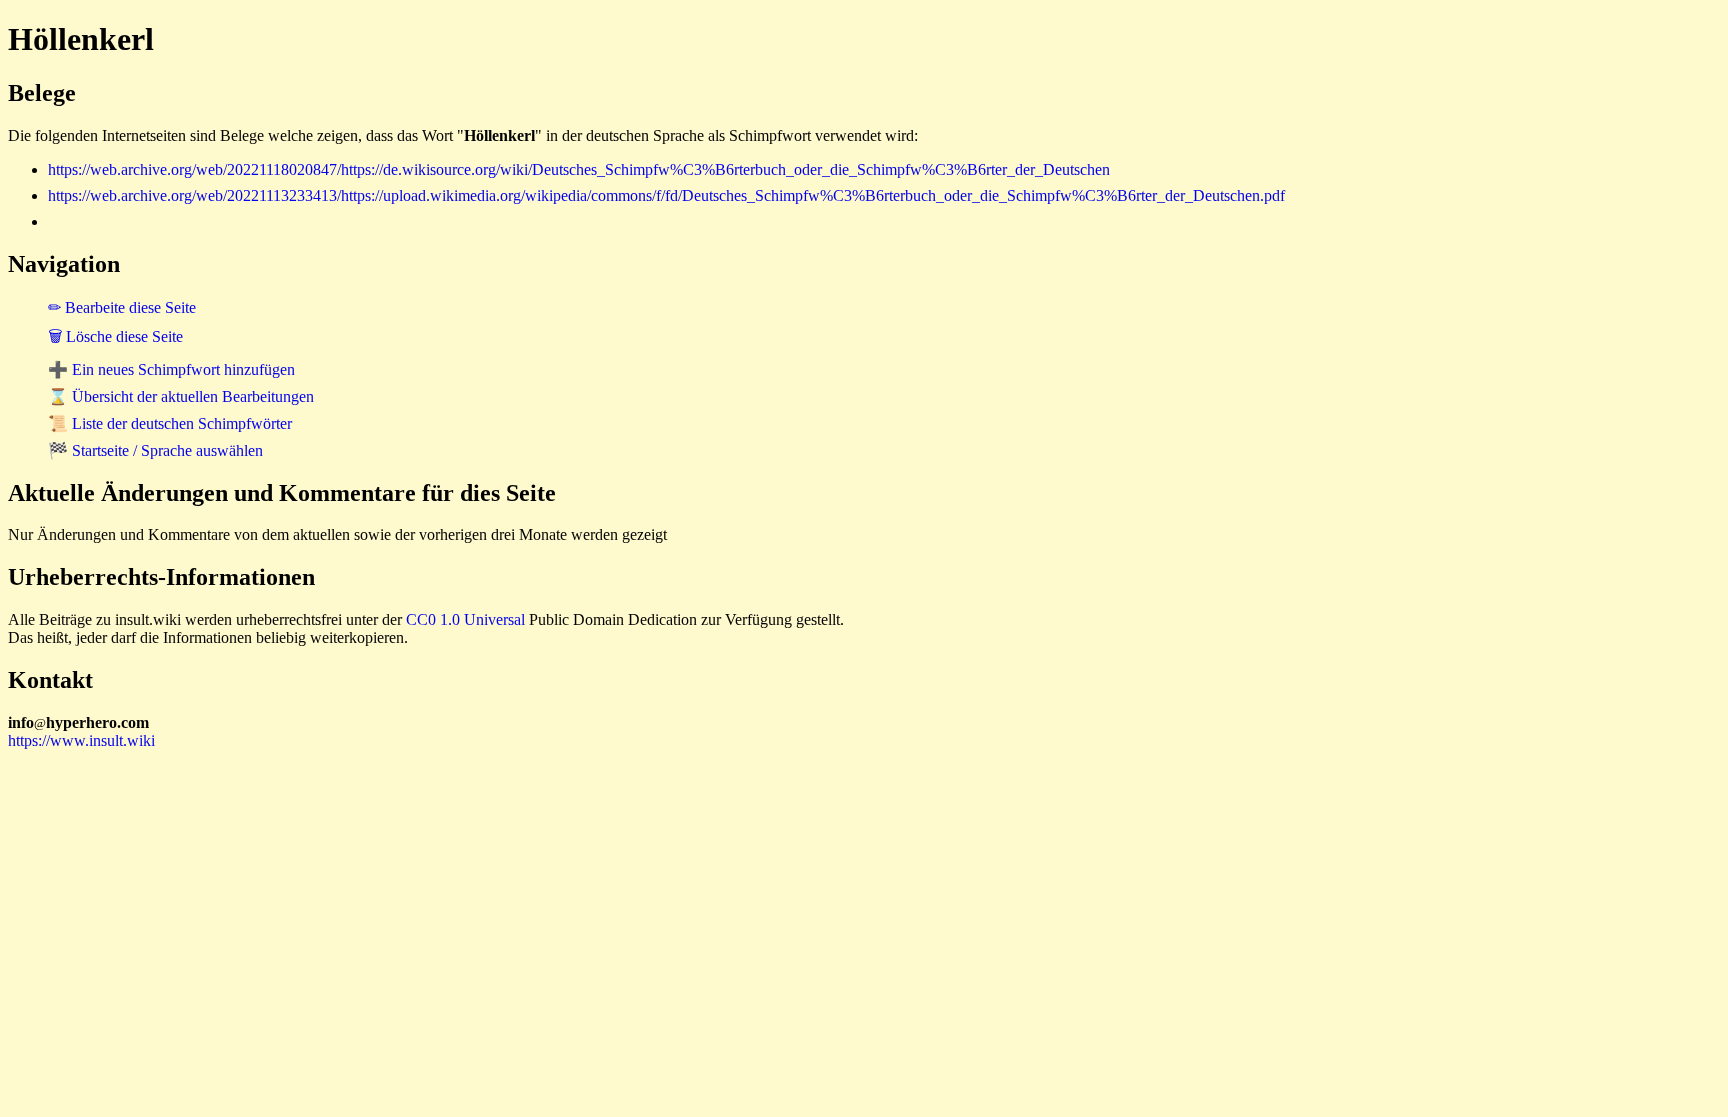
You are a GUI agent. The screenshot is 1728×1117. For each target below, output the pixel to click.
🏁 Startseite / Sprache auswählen (155, 450)
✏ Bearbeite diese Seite (122, 307)
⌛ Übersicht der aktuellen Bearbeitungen (181, 396)
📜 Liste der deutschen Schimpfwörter (170, 423)
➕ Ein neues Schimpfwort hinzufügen (171, 369)
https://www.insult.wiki (81, 740)
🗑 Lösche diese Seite (115, 336)
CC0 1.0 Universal (465, 619)
